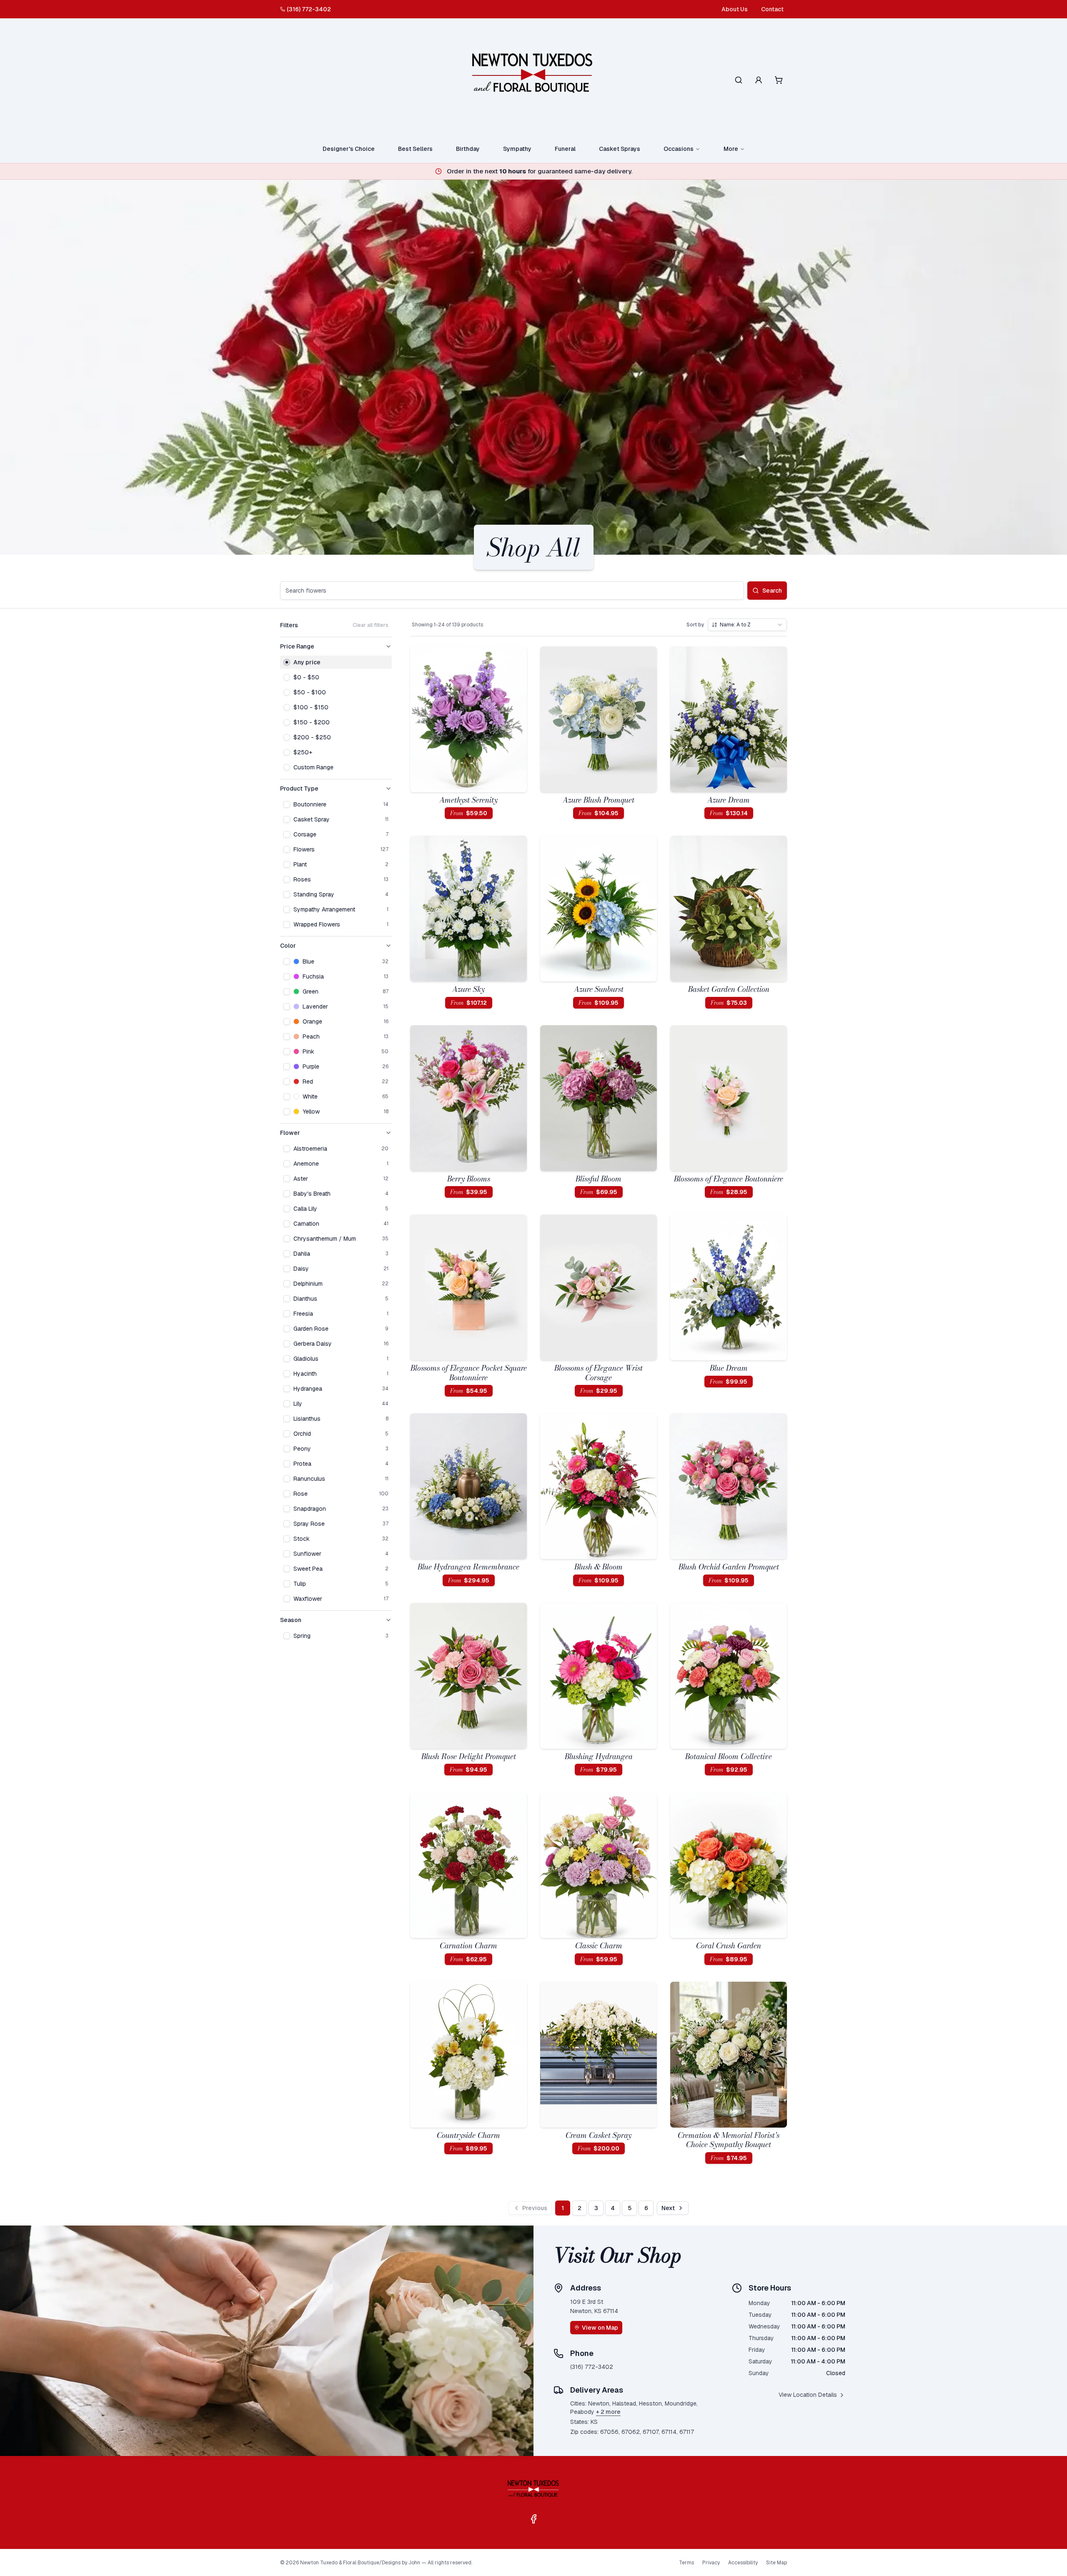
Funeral (565, 149)
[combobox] (747, 625)
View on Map (600, 2328)
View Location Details (808, 2395)
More (731, 149)
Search (772, 591)
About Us (735, 9)
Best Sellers (415, 149)
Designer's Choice (349, 149)
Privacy (711, 2563)
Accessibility (743, 2563)
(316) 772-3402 (309, 9)
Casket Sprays (620, 149)
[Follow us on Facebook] (533, 2519)
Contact (772, 9)
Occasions (679, 149)
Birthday (468, 149)
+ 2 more (608, 2412)
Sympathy (517, 149)
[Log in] (759, 80)
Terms (686, 2563)
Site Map (776, 2563)
